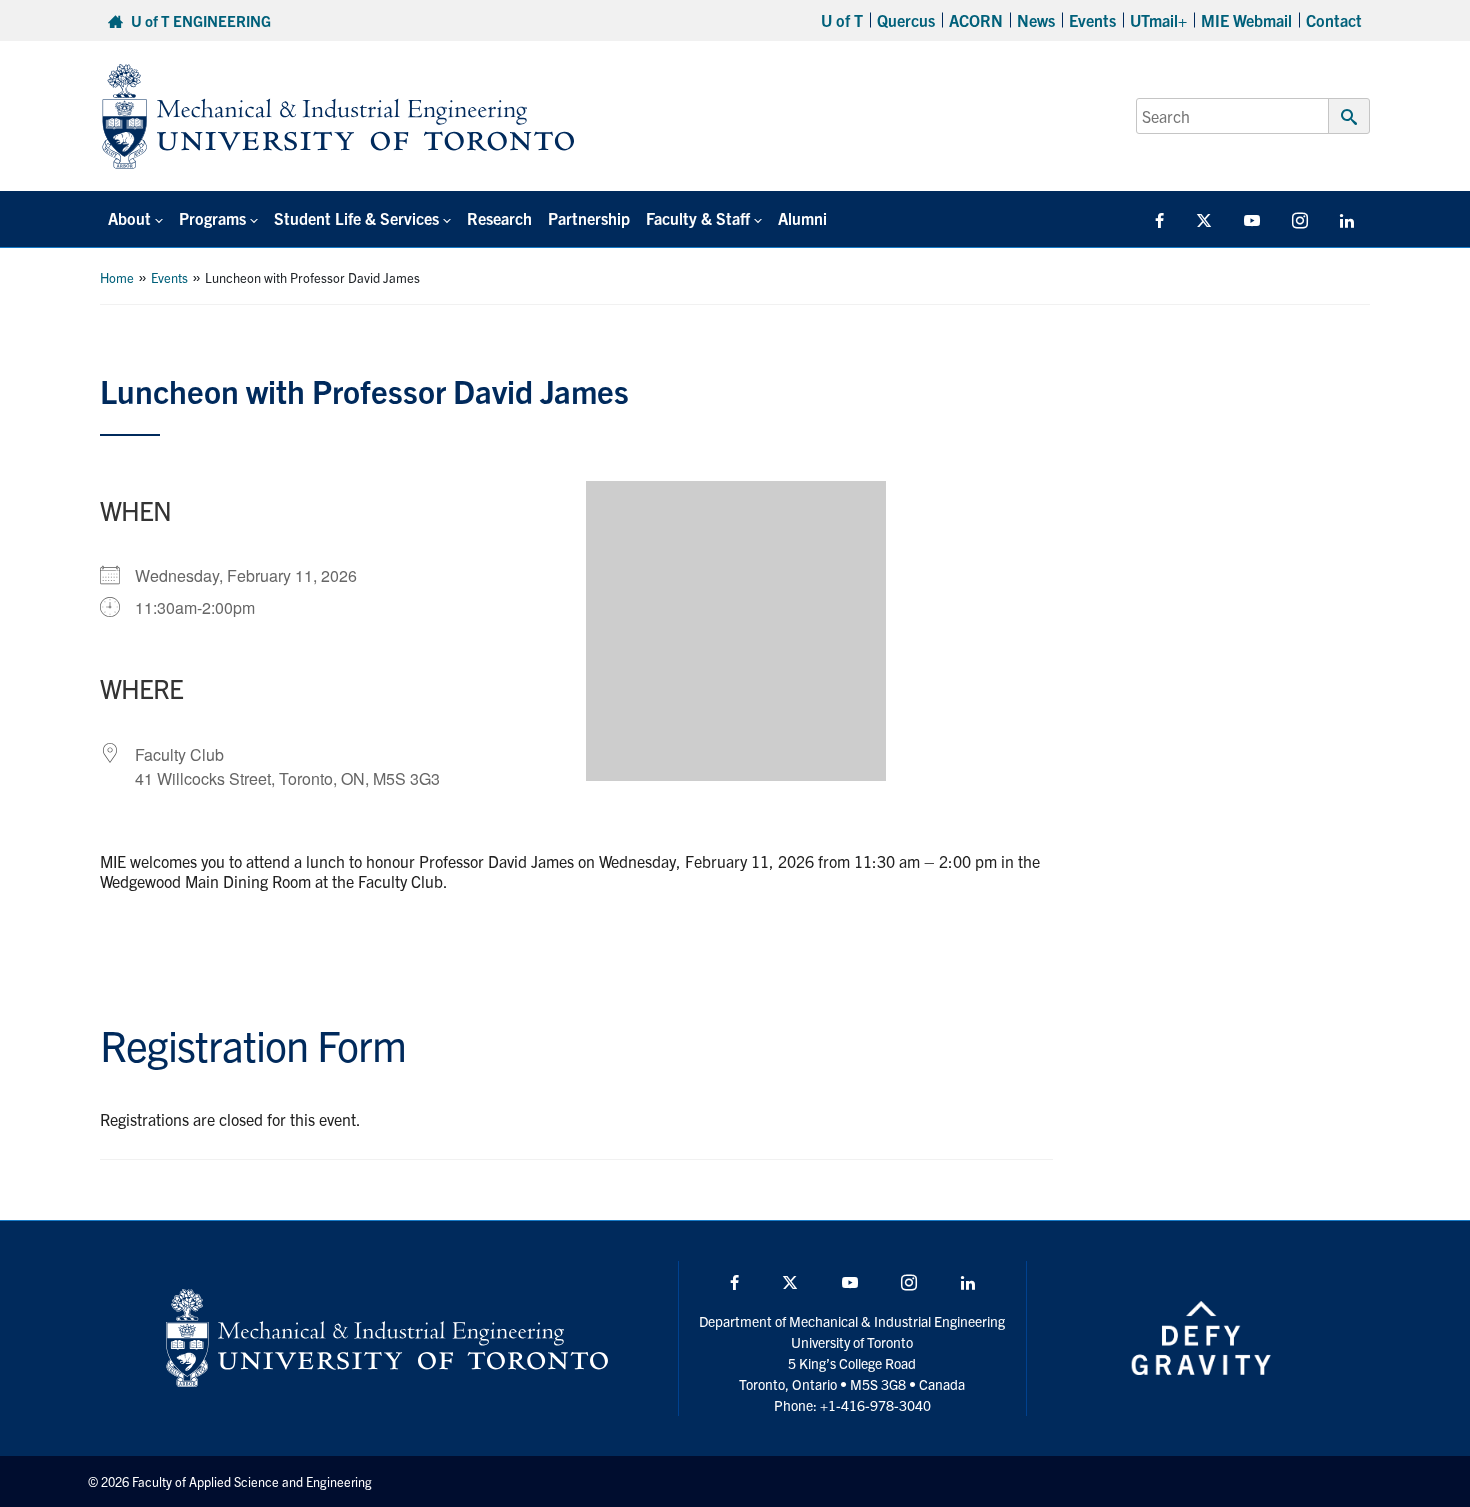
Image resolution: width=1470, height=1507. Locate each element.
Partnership (589, 218)
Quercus (906, 20)
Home (117, 277)
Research (499, 218)
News (1036, 20)
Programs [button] (212, 218)
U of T (842, 20)
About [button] (129, 218)
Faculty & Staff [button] (698, 218)
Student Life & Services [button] (356, 218)
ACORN (976, 20)
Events (1092, 20)
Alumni (802, 218)
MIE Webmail (1246, 20)
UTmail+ (1158, 20)
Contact (1334, 20)
